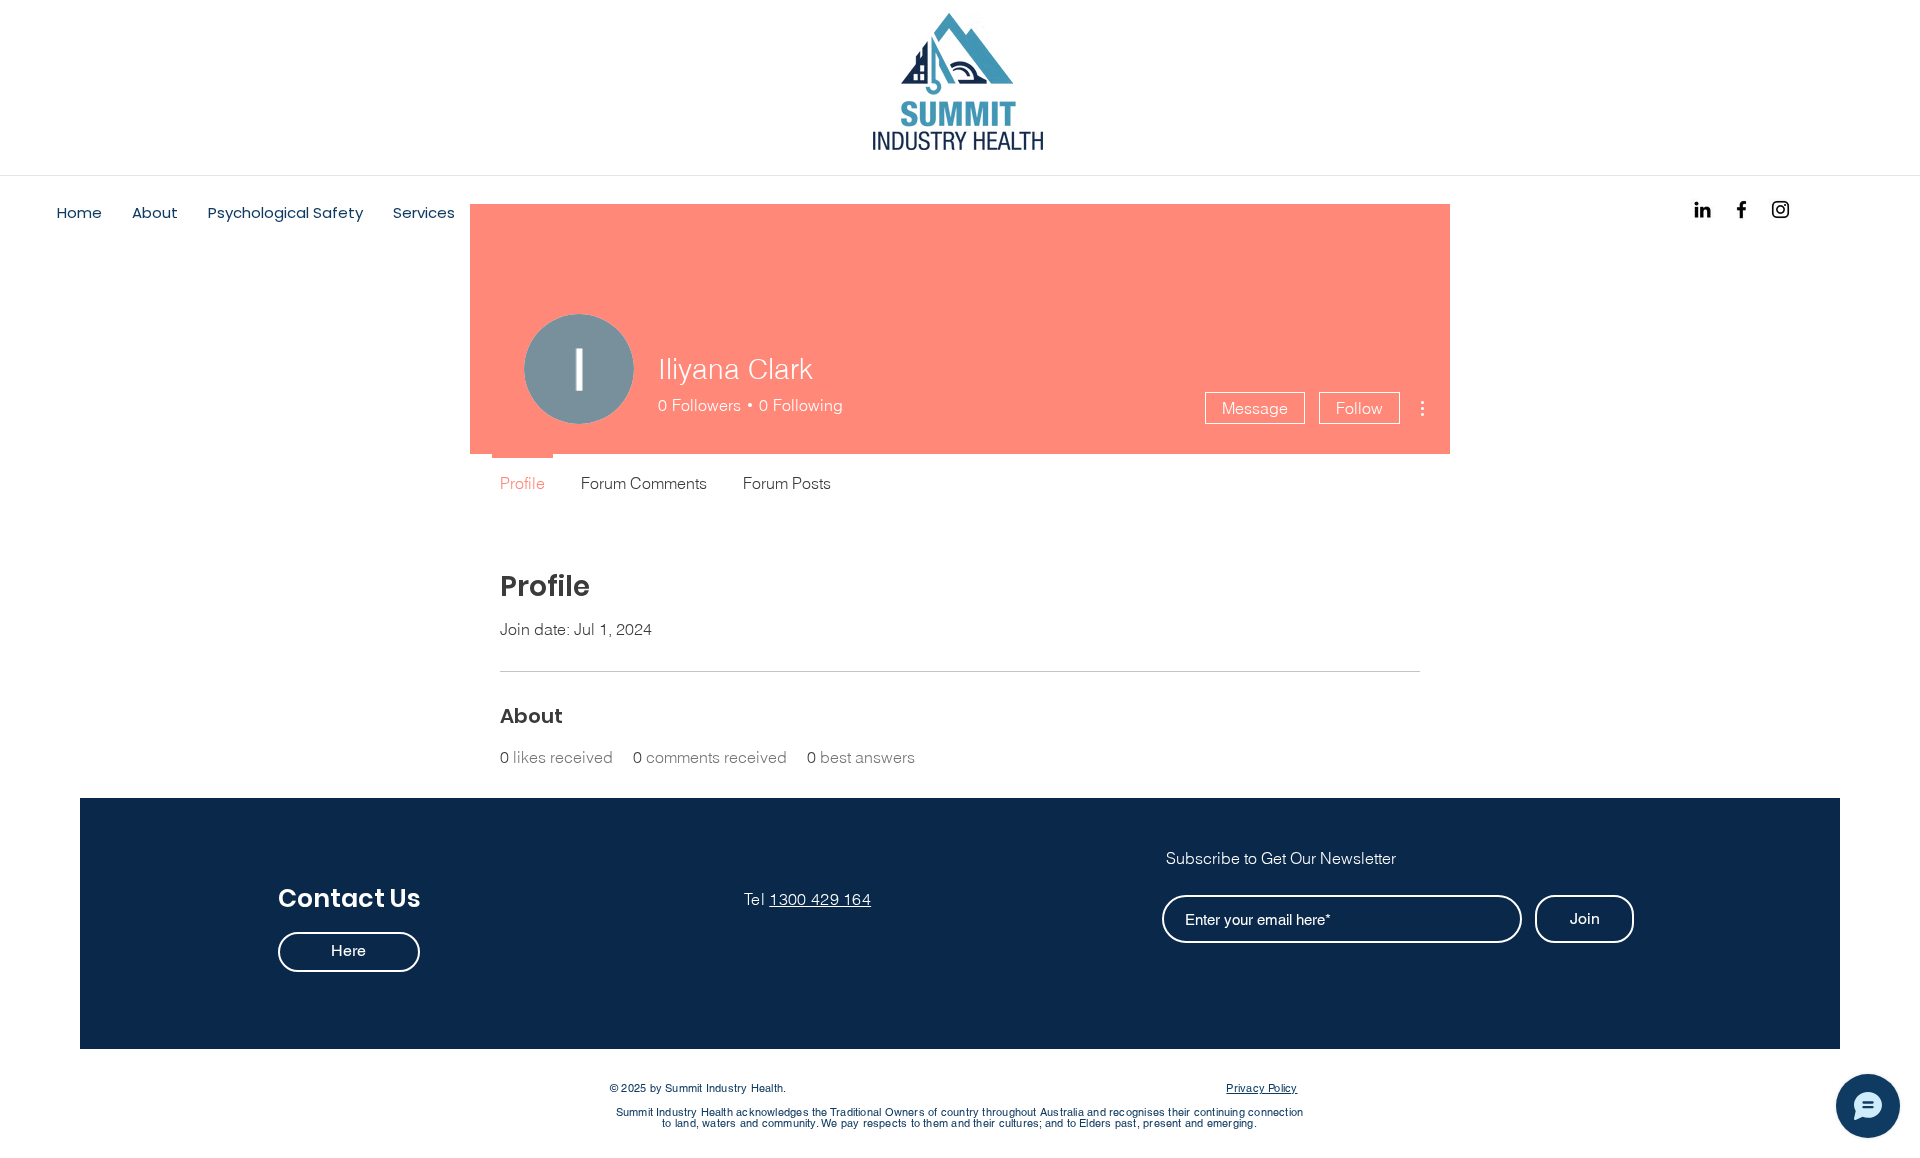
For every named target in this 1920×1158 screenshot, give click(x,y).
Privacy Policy (1261, 1088)
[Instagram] (1780, 209)
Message (1255, 408)
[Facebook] (1741, 209)
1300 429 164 (820, 899)
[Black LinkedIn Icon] (1702, 209)
